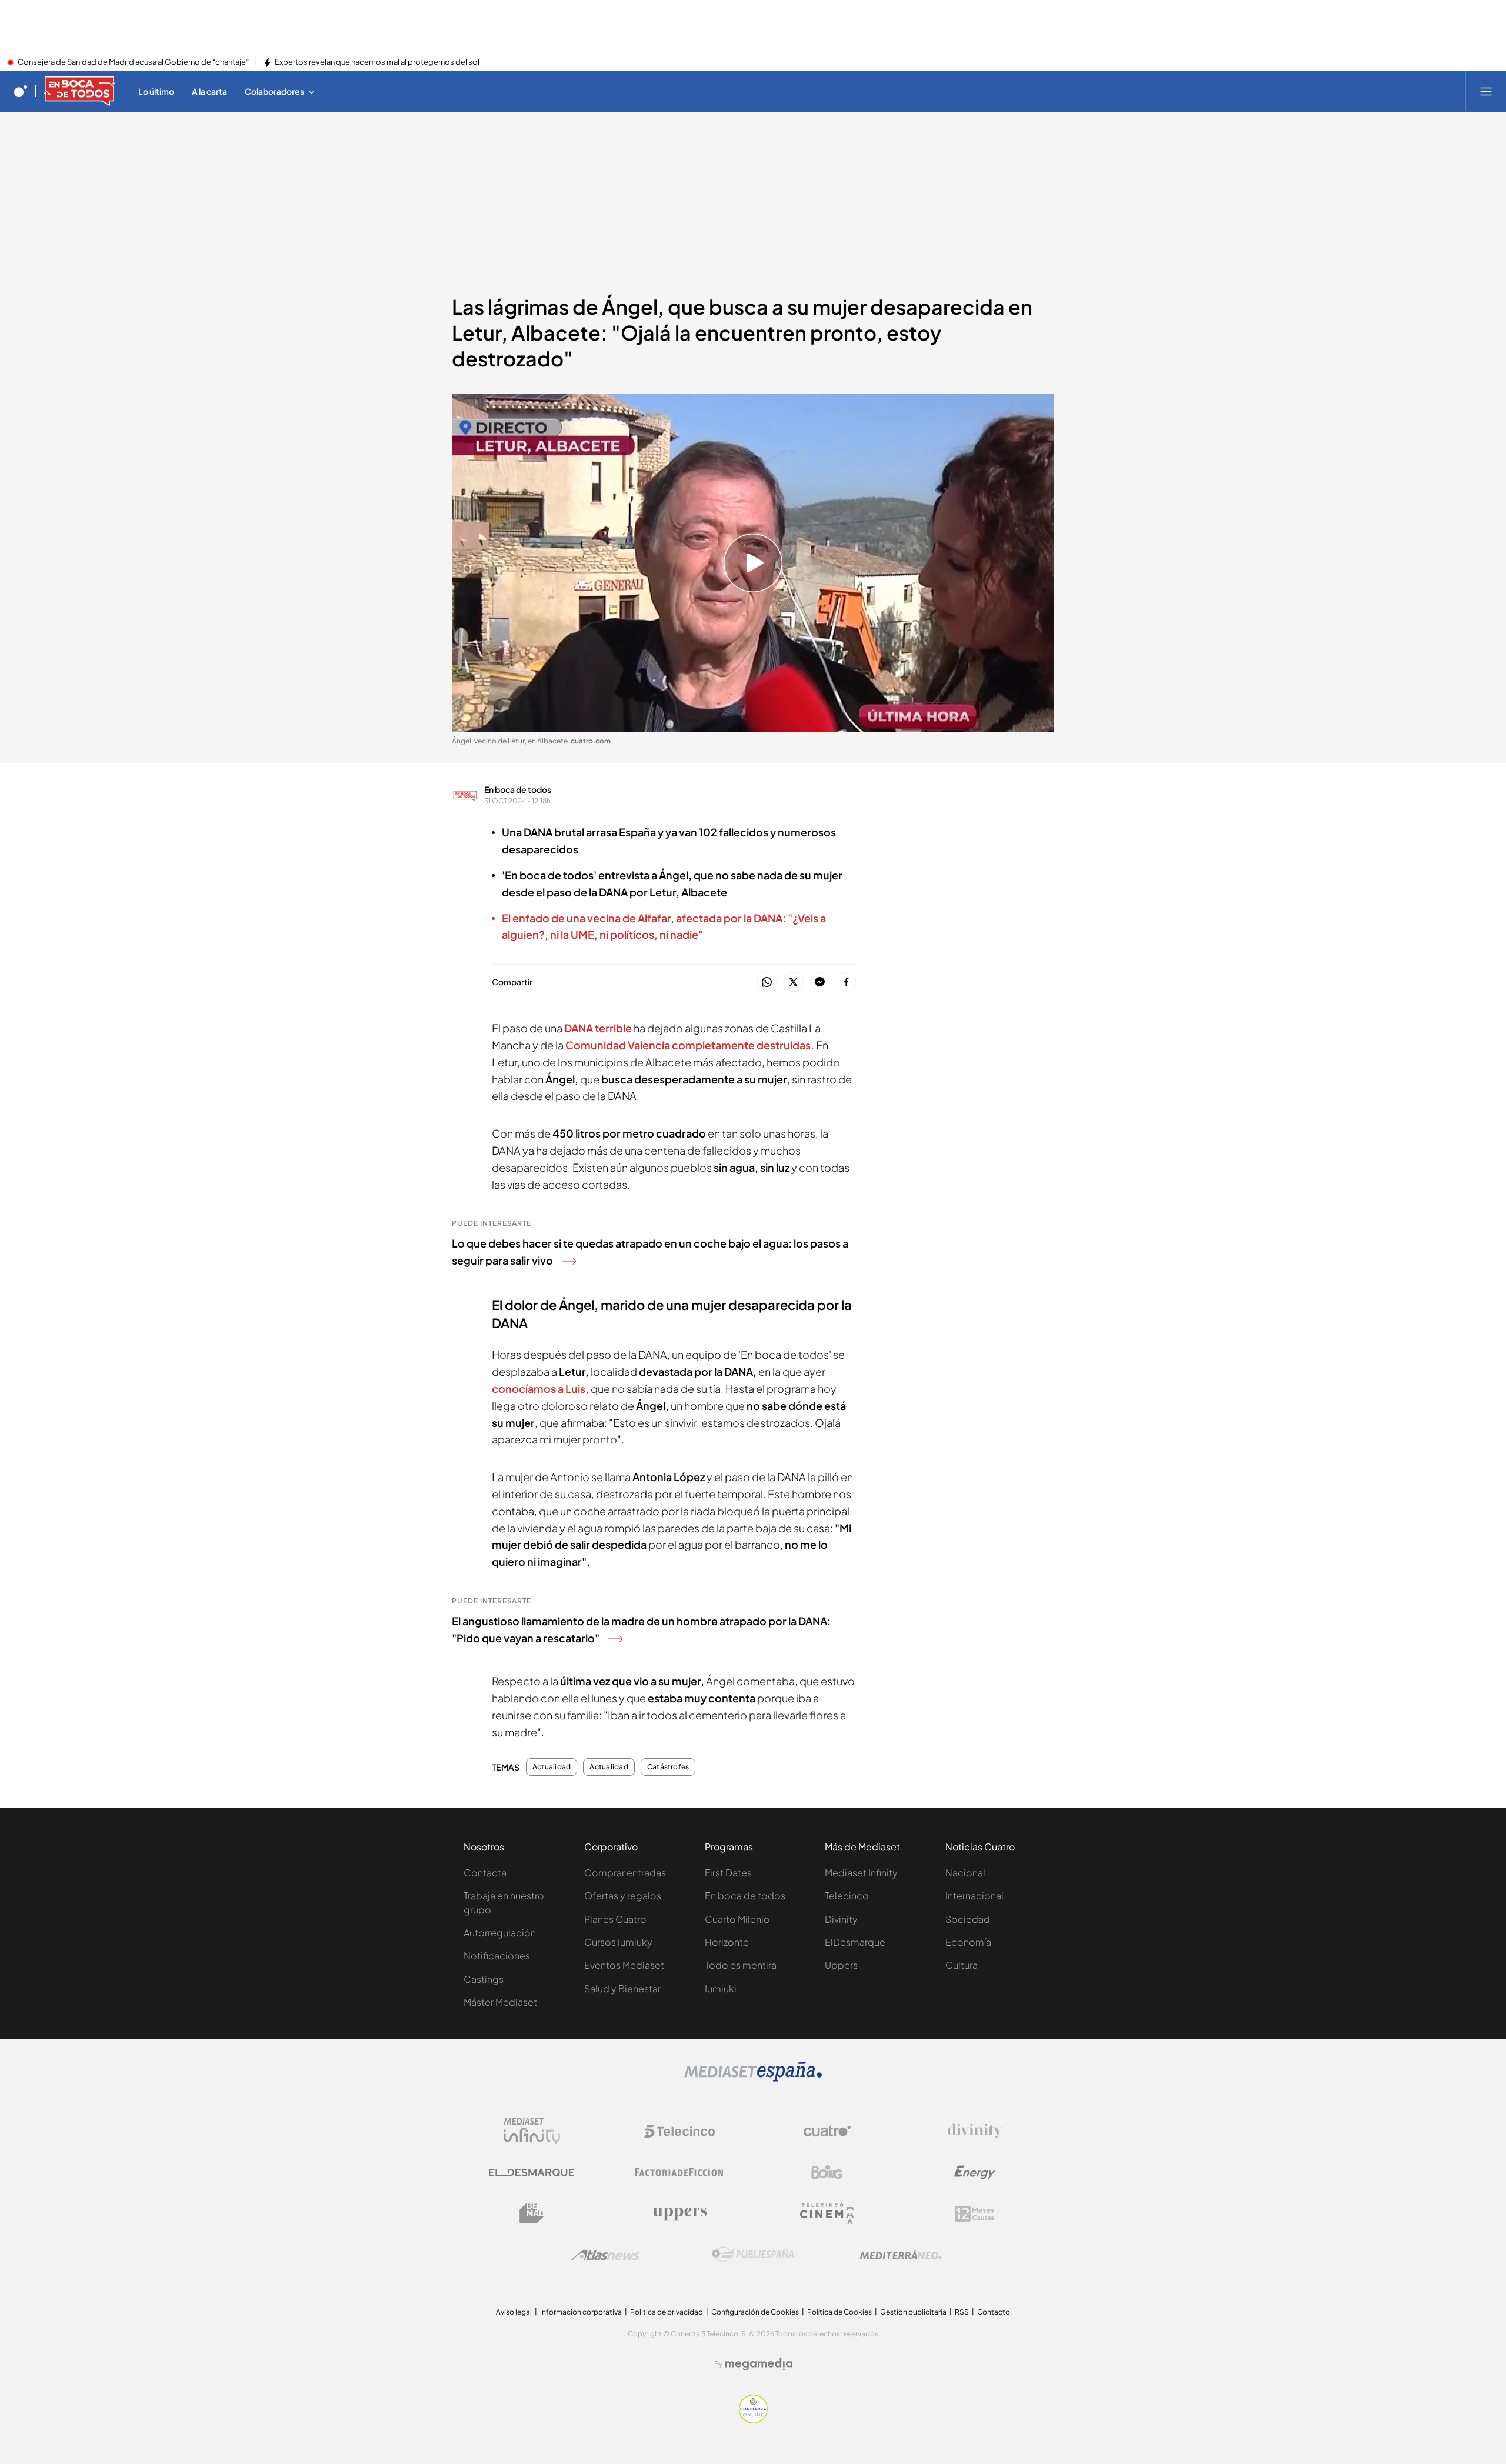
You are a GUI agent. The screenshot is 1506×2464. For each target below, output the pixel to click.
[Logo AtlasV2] (606, 2255)
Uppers (841, 1965)
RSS (962, 2312)
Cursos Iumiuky (618, 1942)
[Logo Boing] (827, 2172)
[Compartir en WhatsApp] (767, 983)
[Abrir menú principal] (1486, 91)
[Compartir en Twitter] (793, 983)
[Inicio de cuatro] (21, 91)
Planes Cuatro (615, 1919)
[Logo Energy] (975, 2172)
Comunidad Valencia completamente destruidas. (690, 1045)
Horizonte (727, 1942)
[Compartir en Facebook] (846, 983)
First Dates (728, 1873)
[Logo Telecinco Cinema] (827, 2214)
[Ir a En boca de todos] (79, 91)
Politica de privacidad (667, 2312)
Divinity (841, 1919)
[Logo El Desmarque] (532, 2173)
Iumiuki (721, 1988)
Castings (484, 1979)
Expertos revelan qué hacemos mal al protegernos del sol (377, 62)
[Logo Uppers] (679, 2213)
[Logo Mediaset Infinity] (532, 2131)
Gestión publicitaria (913, 2312)
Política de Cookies (839, 2312)
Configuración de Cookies (755, 2312)
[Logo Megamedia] (759, 2364)
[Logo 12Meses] (974, 2214)
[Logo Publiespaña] (753, 2255)
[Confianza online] (753, 2420)
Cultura (962, 1965)
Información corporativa (581, 2312)
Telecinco (847, 1895)
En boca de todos (518, 789)
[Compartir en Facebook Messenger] (820, 983)
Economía (968, 1942)
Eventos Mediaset (624, 1965)
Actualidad (552, 1767)
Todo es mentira (741, 1965)
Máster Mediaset (500, 2002)
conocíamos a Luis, (540, 1388)
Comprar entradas (625, 1873)
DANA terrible (598, 1028)
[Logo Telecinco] (679, 2131)
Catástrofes (668, 1767)
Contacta (485, 1873)
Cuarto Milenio (737, 1919)
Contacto (994, 2312)
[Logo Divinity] (975, 2131)
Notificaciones (497, 1955)
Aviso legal (514, 2312)
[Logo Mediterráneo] (901, 2255)
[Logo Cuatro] (827, 2131)
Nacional (965, 1873)
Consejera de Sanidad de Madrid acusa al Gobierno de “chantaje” (133, 62)
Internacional (974, 1895)
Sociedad (968, 1919)
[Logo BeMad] (532, 2213)
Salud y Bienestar (622, 1988)
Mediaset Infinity (861, 1873)
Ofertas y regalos (623, 1895)
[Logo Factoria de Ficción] (679, 2172)
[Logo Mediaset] (753, 2078)
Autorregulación (500, 1933)
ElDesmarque (855, 1942)
